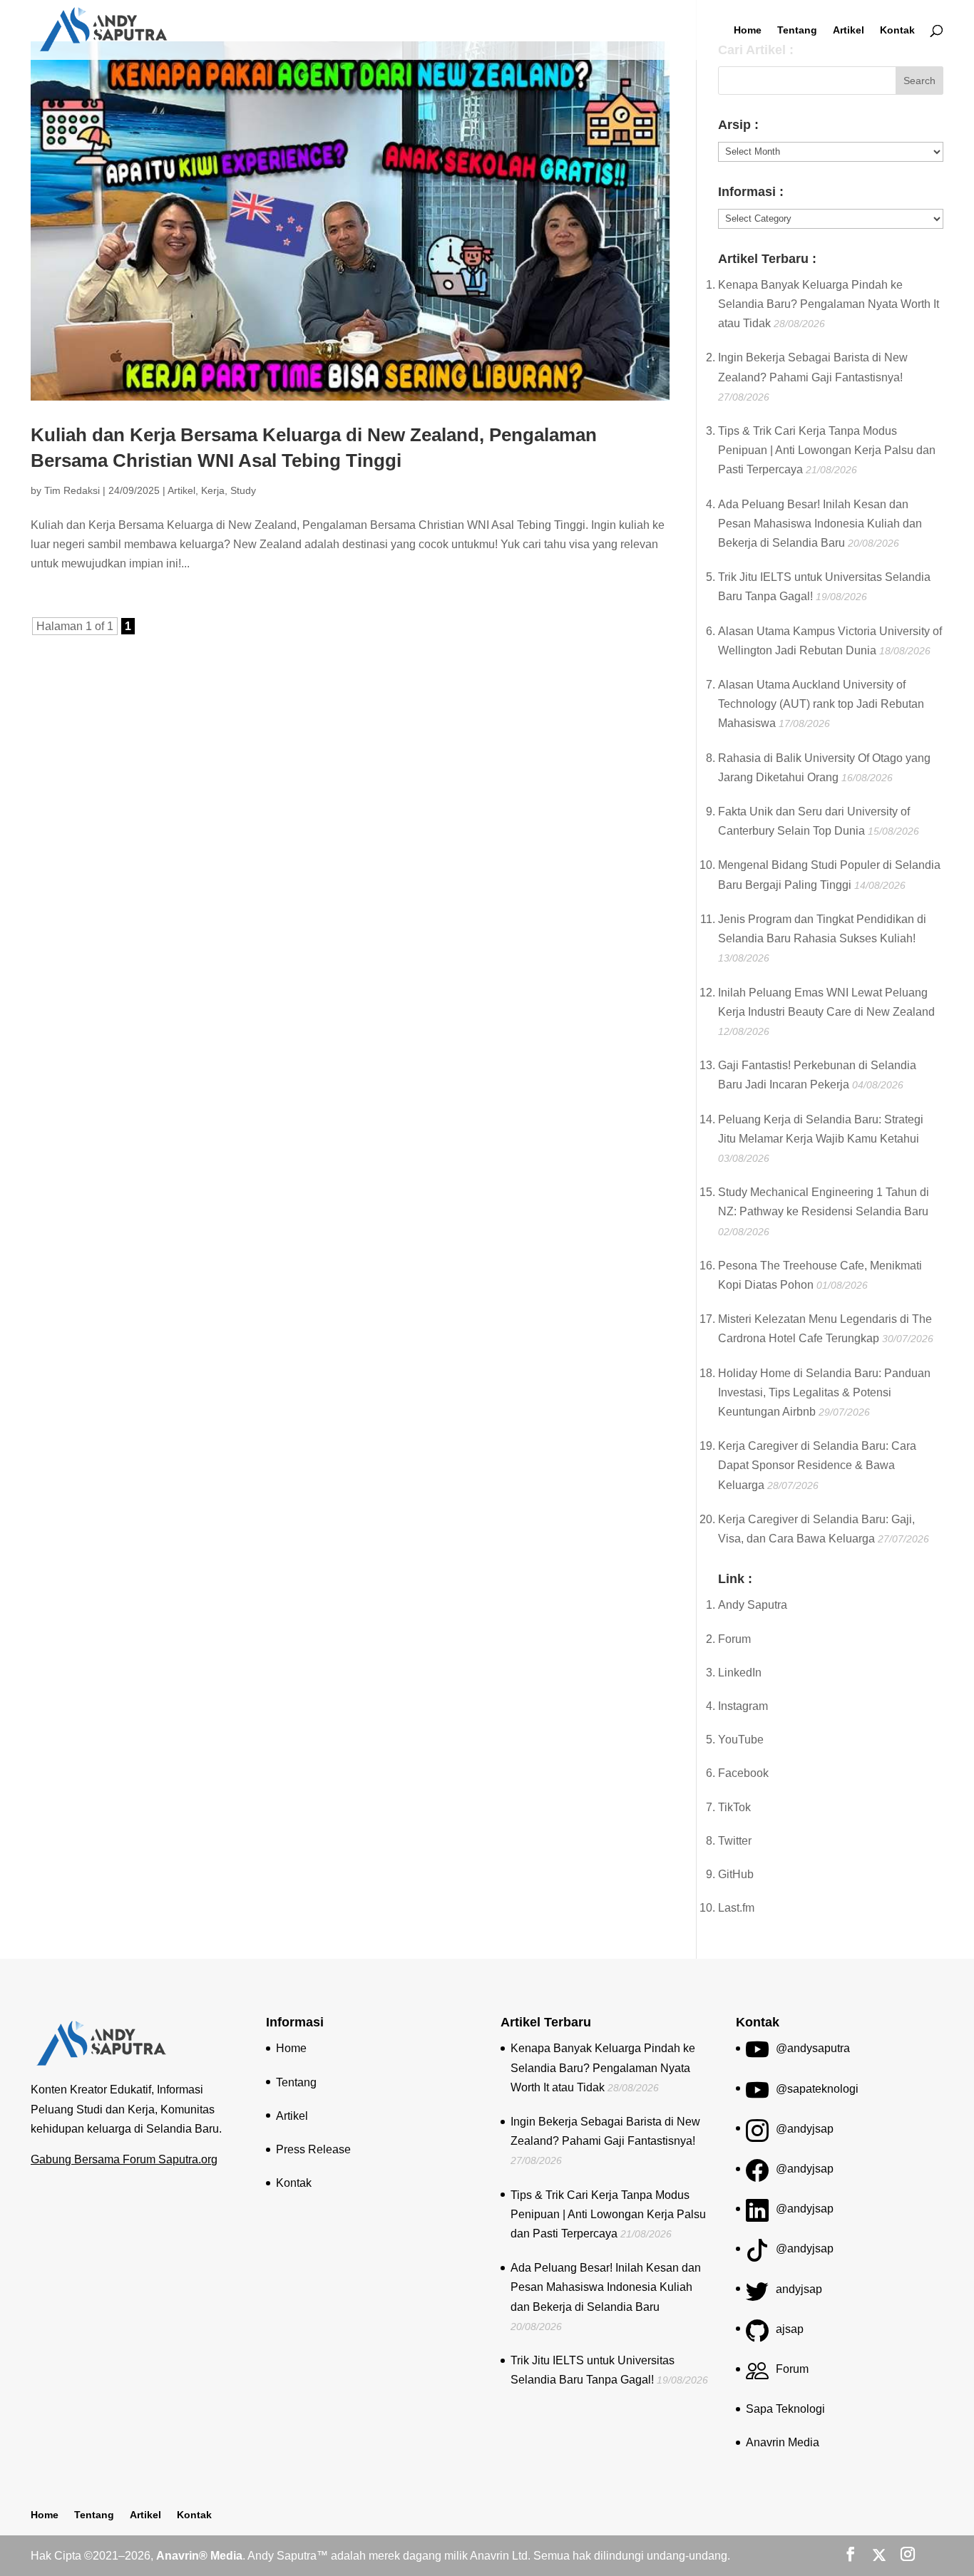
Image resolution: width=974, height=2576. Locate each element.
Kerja (213, 490)
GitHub (736, 1874)
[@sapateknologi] (757, 2095)
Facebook (743, 1773)
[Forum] (757, 2375)
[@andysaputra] (757, 2055)
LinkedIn (740, 1673)
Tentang (797, 30)
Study (243, 490)
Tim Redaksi (72, 490)
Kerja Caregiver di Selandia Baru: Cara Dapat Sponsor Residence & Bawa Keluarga (817, 1465)
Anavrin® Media (199, 2556)
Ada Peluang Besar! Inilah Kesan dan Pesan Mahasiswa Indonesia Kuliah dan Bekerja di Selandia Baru (820, 524)
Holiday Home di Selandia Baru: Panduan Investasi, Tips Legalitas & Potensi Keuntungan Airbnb (824, 1392)
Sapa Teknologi (785, 2409)
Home (748, 30)
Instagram (743, 1706)
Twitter (735, 1841)
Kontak (897, 30)
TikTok (734, 1807)
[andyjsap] (757, 2296)
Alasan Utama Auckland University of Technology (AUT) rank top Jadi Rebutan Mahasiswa (821, 704)
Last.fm (736, 1908)
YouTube (741, 1740)
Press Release (313, 2149)
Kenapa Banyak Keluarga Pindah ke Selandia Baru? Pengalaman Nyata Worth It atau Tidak (829, 304)
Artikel (849, 30)
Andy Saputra (753, 1605)
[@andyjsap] (757, 2135)
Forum (734, 1639)
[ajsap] (757, 2335)
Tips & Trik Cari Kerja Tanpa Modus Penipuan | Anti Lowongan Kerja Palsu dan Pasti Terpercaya (827, 450)
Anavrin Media (783, 2442)
